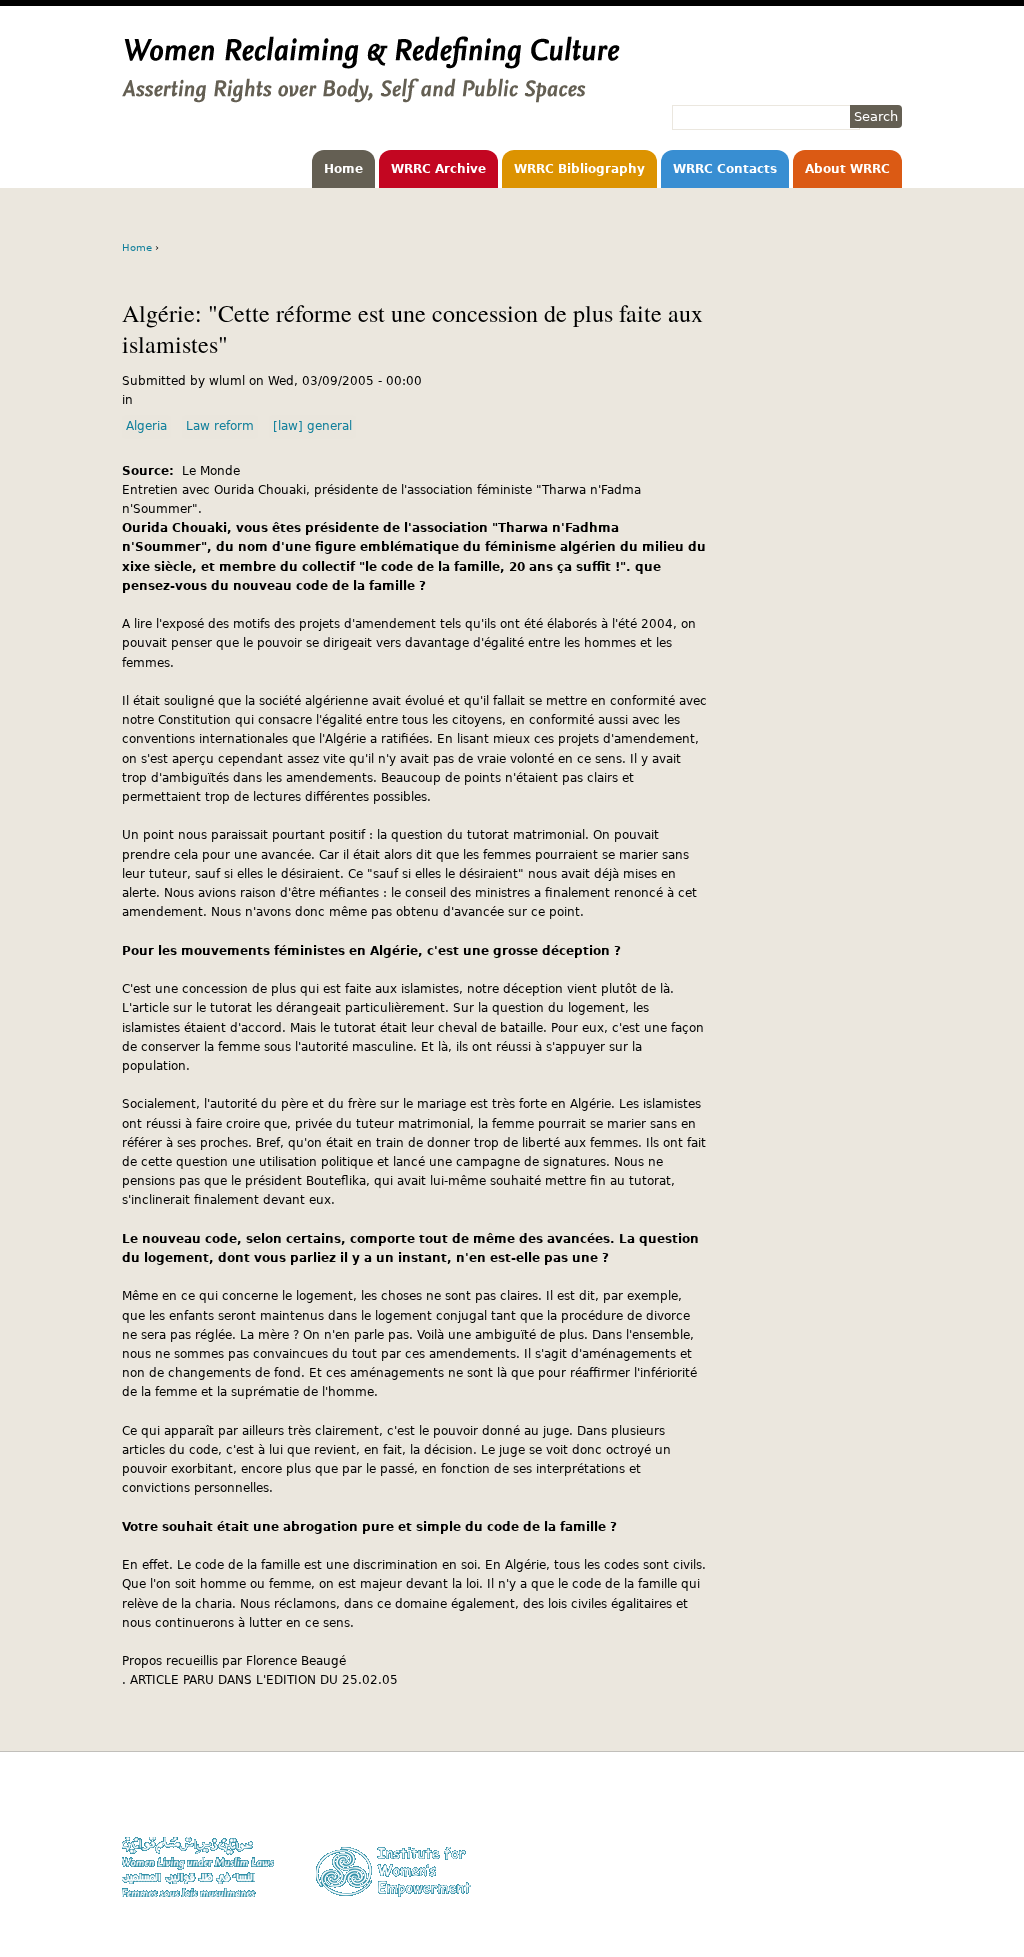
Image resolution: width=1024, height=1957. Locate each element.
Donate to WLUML (853, 1801)
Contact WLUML (859, 1859)
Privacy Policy (862, 1840)
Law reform (220, 426)
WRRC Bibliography (579, 169)
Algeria (146, 426)
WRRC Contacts (725, 169)
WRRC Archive (438, 169)
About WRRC (847, 169)
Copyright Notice (855, 1821)
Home (343, 169)
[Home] (371, 93)
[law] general (312, 426)
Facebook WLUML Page (838, 1897)
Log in (885, 1878)
